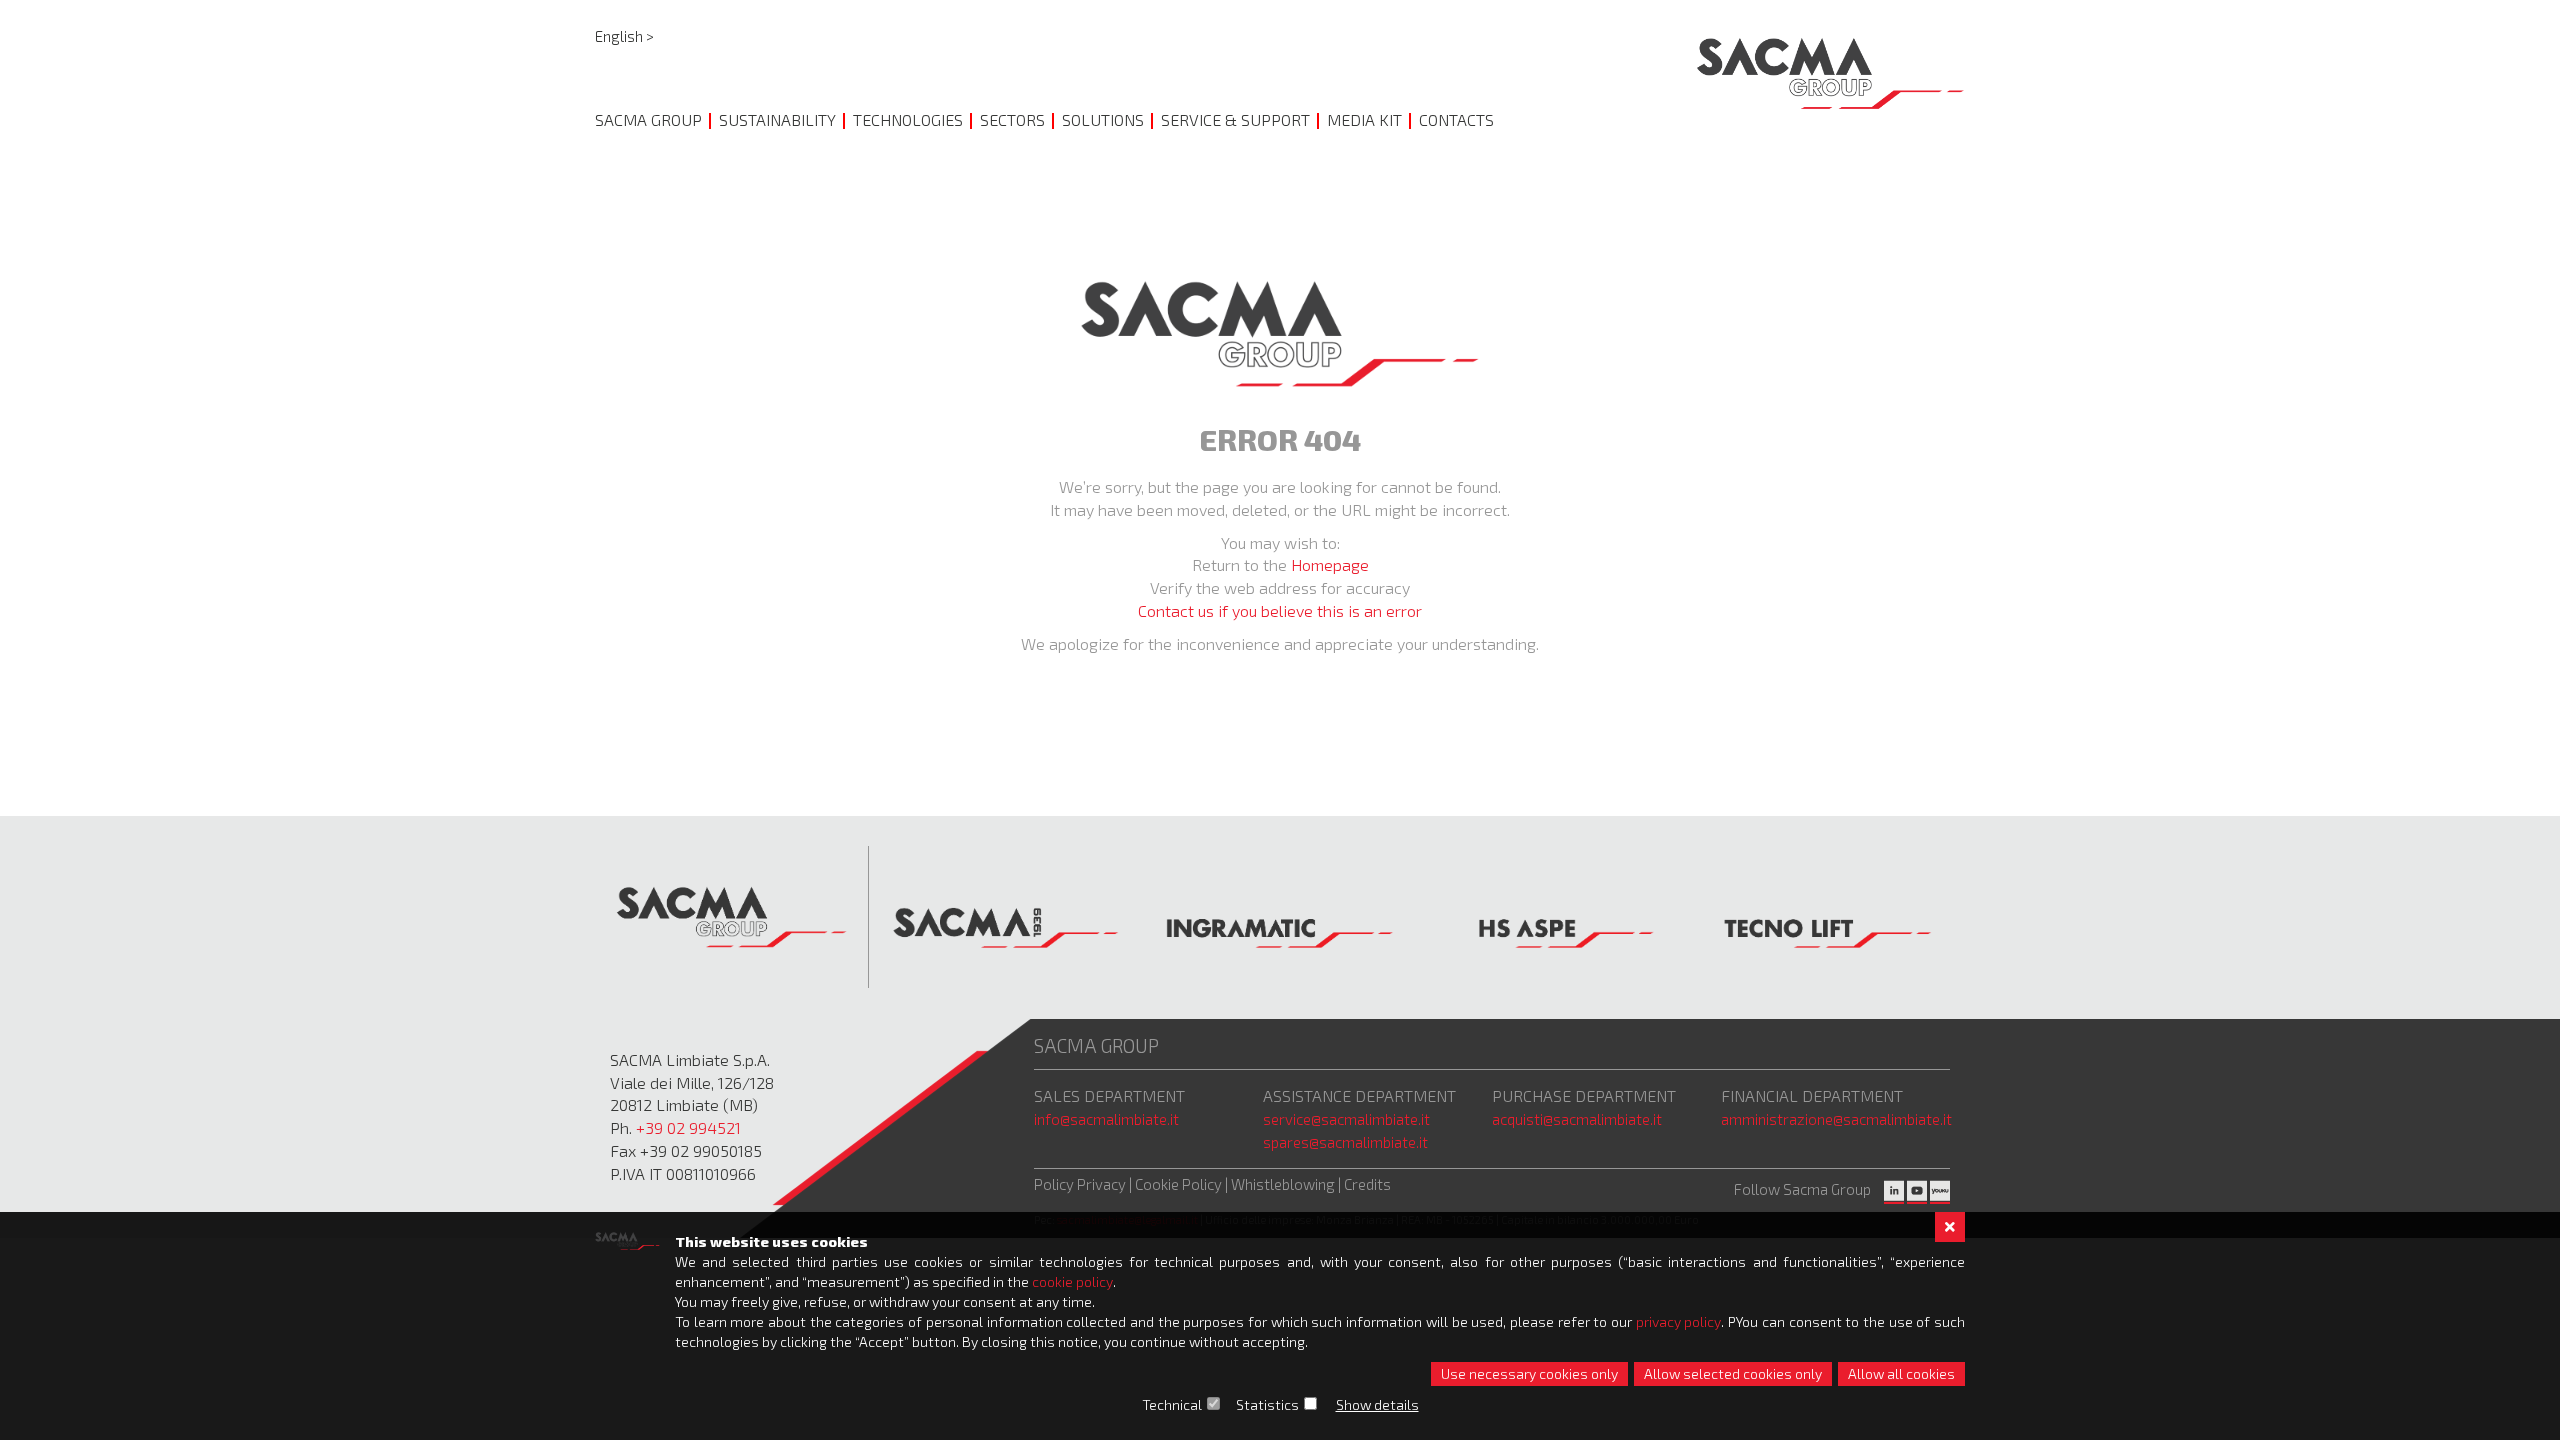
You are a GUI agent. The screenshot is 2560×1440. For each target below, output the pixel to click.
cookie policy (1072, 1281)
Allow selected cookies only (1733, 1373)
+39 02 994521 (688, 1127)
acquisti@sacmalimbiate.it (1577, 1119)
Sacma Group (648, 119)
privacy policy (1679, 1321)
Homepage (1330, 564)
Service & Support (1235, 119)
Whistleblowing (1284, 1184)
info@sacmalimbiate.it (1106, 1119)
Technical (1172, 1404)
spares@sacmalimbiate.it (1345, 1142)
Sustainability (777, 119)
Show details (1377, 1404)
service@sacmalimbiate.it (1346, 1119)
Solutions (1103, 119)
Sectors (1012, 119)
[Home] (1830, 73)
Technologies (908, 119)
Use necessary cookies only (1529, 1373)
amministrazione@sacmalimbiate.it (1836, 1119)
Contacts (1456, 119)
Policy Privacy (1080, 1184)
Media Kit (1364, 119)
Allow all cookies (1901, 1373)
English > (624, 36)
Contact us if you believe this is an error (1280, 610)
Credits (1367, 1184)
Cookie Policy (1178, 1184)
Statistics (1267, 1404)
